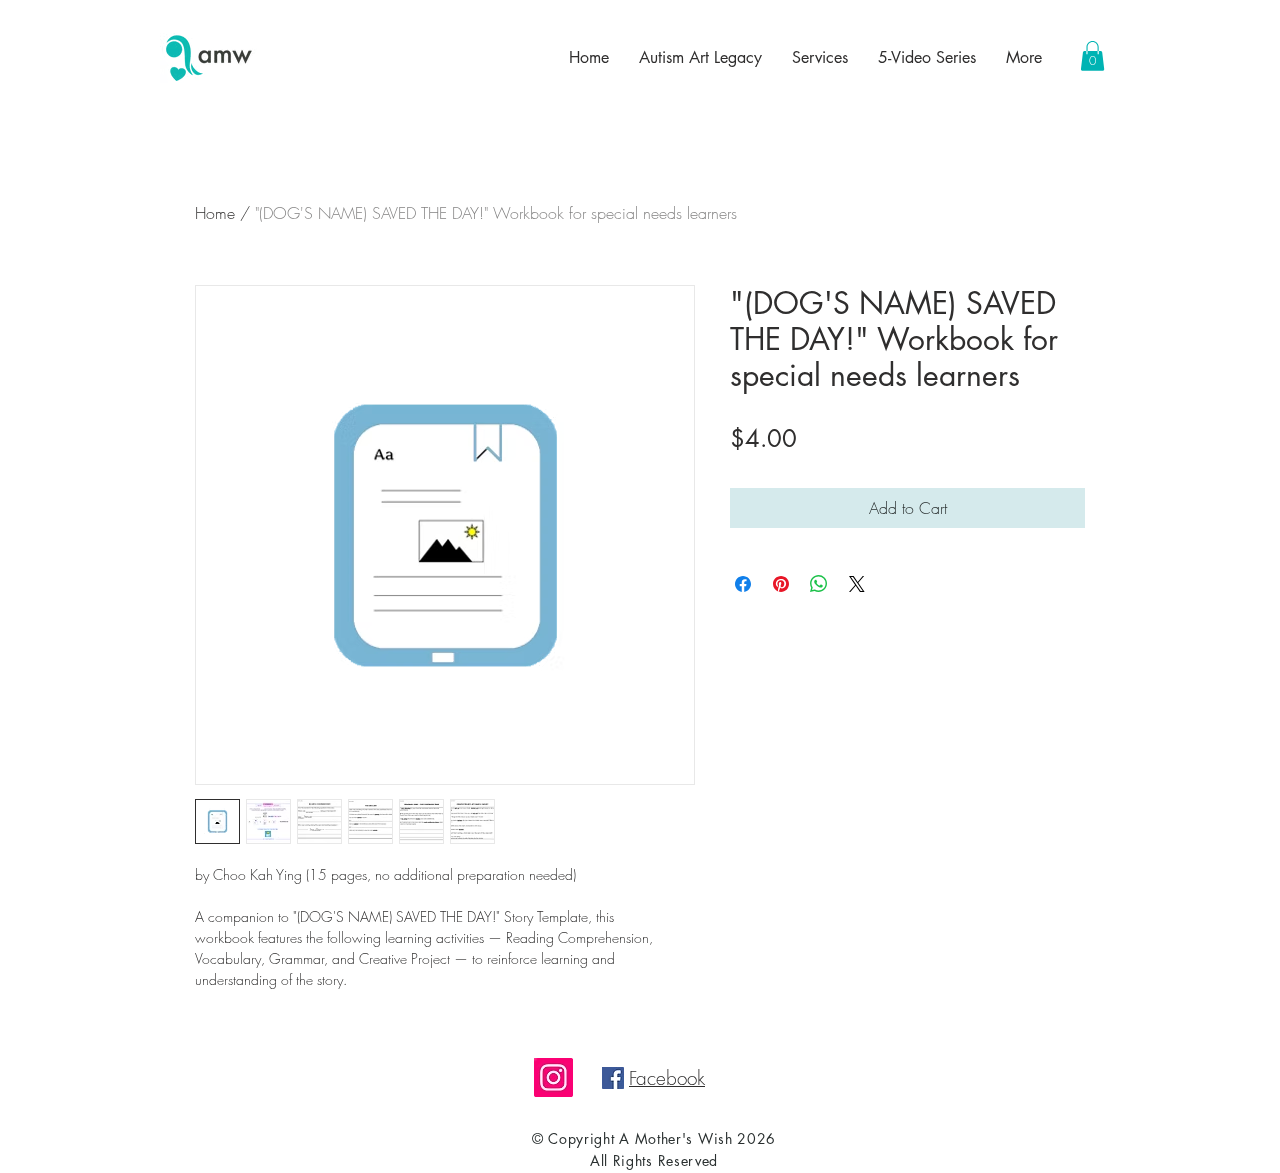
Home (215, 213)
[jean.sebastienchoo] (553, 1077)
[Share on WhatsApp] (819, 584)
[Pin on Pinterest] (781, 584)
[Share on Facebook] (743, 584)
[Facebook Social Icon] (613, 1078)
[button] (1092, 56)
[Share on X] (857, 584)
